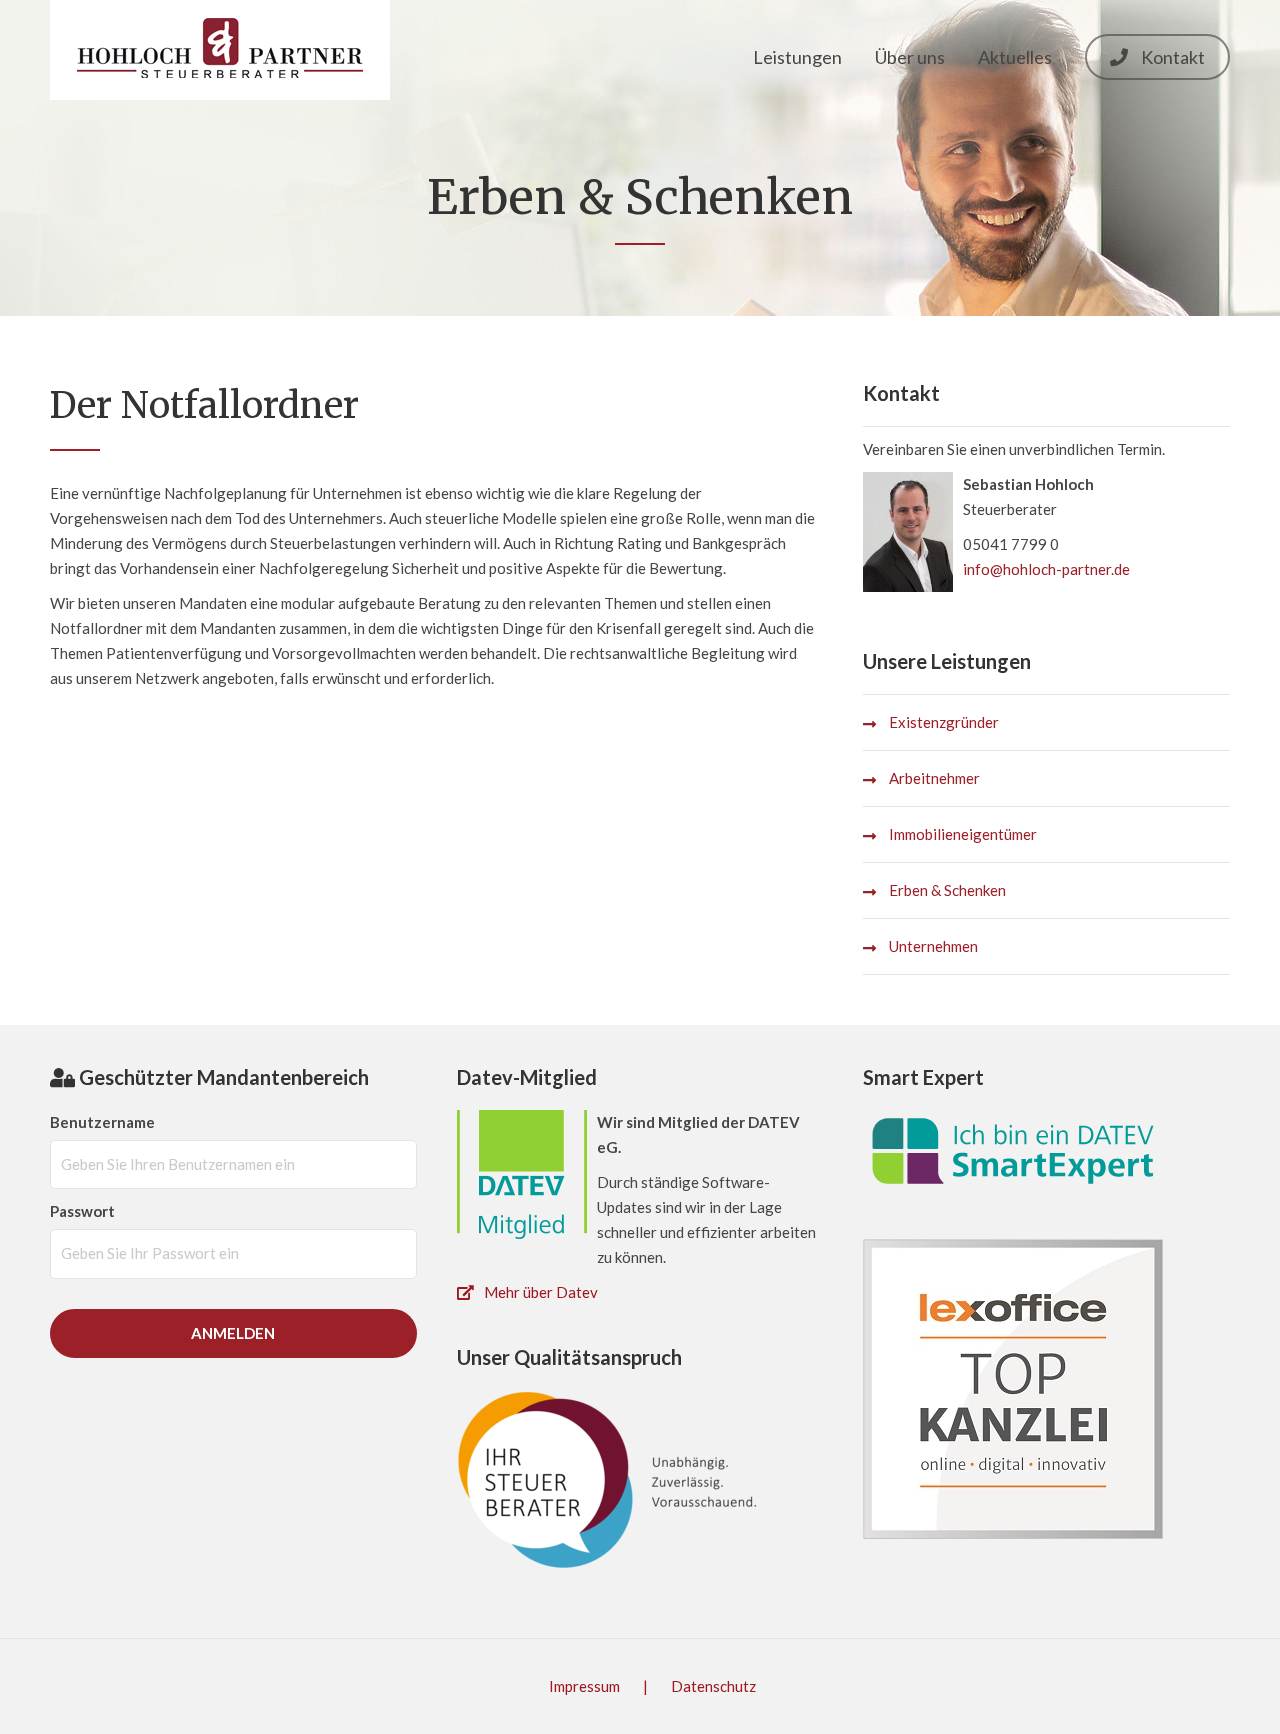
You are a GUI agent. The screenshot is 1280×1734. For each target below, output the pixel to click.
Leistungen (797, 57)
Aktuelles (1015, 57)
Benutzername (102, 1122)
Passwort (82, 1211)
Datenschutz (713, 1686)
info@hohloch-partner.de (1046, 569)
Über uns (910, 57)
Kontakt (1171, 57)
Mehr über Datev (541, 1292)
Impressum (586, 1686)
